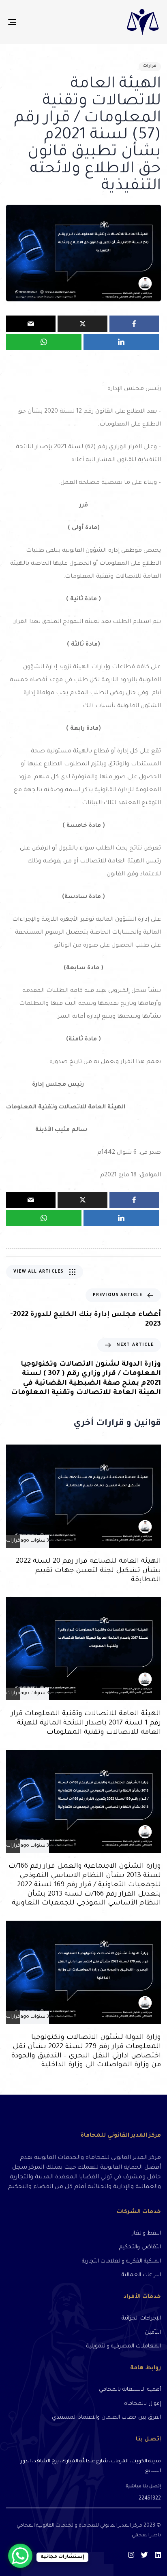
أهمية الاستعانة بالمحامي (130, 2390)
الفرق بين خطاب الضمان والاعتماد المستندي (106, 2418)
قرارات (150, 66)
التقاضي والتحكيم (140, 2247)
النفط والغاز (147, 2234)
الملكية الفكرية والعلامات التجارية (121, 2261)
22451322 (150, 2499)
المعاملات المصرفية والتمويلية (124, 2346)
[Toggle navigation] (33, 22)
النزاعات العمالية (141, 2275)
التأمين (153, 2333)
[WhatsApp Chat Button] (20, 2556)
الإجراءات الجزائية (141, 2319)
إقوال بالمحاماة (142, 2404)
